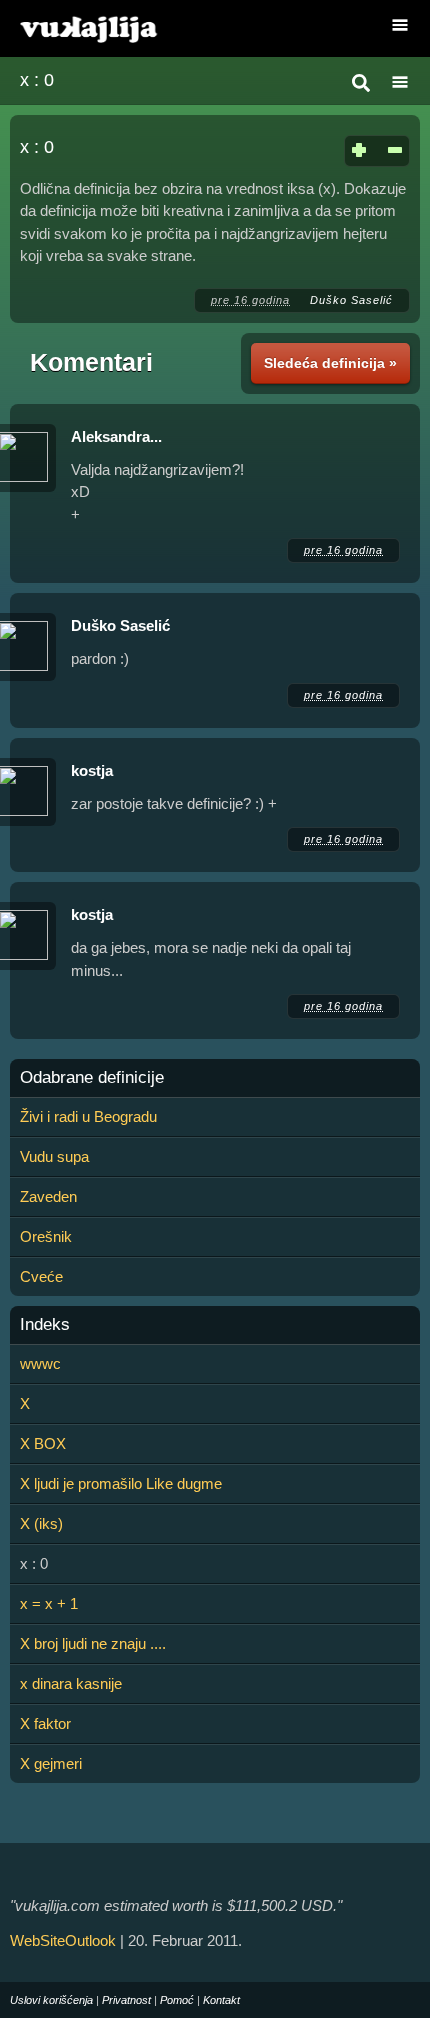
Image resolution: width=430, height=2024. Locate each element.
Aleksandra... (116, 436)
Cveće (41, 1276)
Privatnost (126, 2000)
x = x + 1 (49, 1603)
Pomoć (177, 2000)
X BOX (43, 1443)
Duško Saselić (351, 300)
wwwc (40, 1363)
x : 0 (37, 80)
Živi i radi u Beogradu (88, 1116)
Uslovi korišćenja (51, 2000)
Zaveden (48, 1196)
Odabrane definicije (92, 1078)
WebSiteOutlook (63, 1940)
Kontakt (221, 2000)
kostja (92, 770)
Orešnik (46, 1236)
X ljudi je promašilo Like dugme (121, 1483)
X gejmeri (51, 1763)
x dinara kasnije (71, 1683)
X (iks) (41, 1523)
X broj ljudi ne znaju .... (93, 1643)
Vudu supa (54, 1156)
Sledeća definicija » (330, 363)
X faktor (45, 1723)
